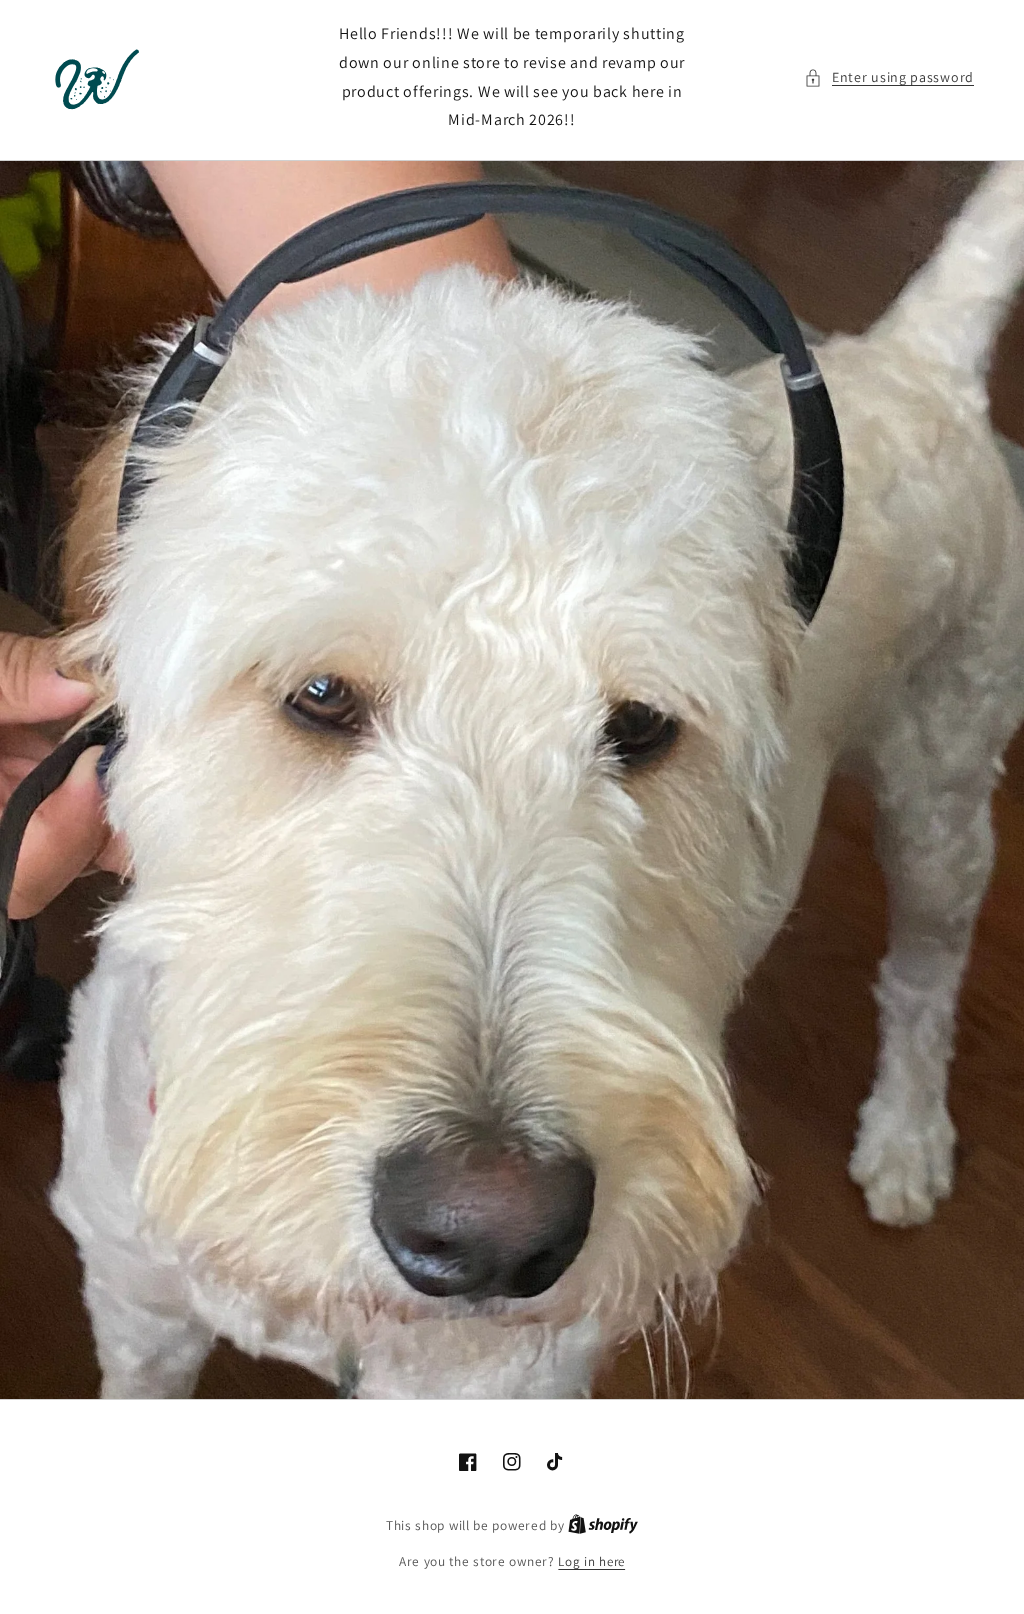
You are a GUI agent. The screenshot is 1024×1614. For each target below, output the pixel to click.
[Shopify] (603, 1525)
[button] (889, 77)
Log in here (591, 1561)
